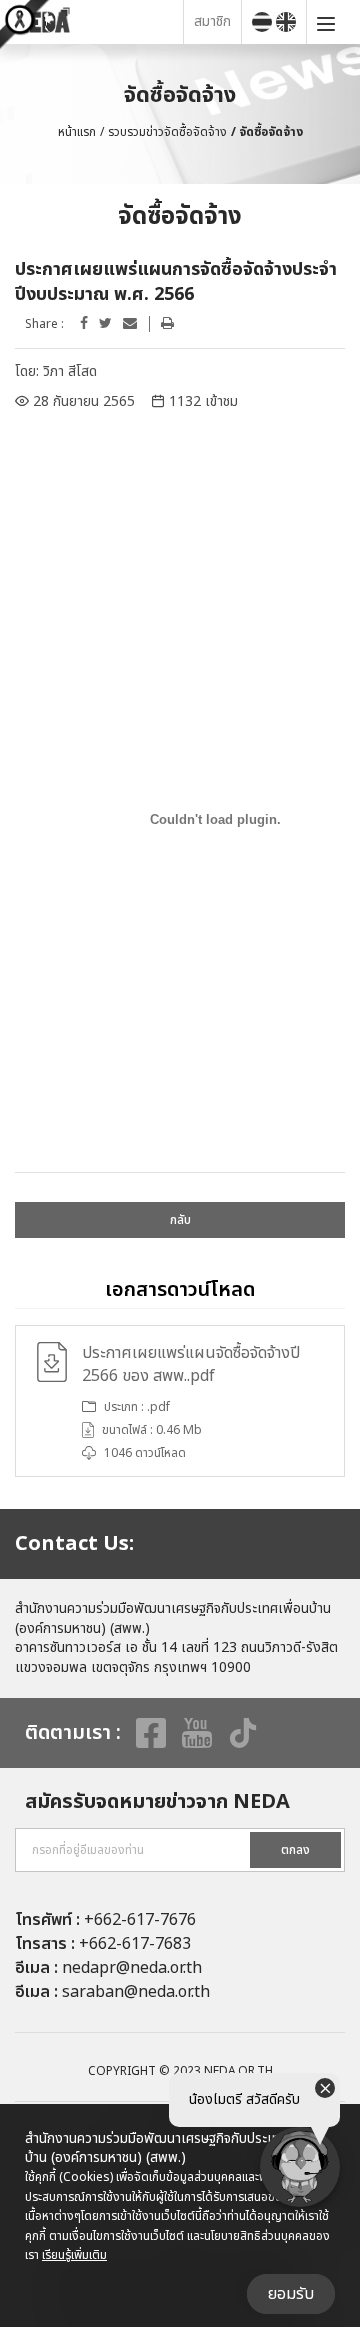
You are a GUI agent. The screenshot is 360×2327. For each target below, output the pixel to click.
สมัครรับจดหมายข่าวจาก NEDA (157, 1802)
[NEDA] (96, 21)
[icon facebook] (84, 323)
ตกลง (295, 1850)
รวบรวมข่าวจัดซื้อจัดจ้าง (167, 132)
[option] (180, 1401)
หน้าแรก (77, 132)
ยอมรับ (291, 2294)
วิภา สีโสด (70, 371)
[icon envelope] (130, 323)
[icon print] (167, 323)
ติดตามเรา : (73, 1733)
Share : (44, 324)
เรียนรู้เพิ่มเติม (74, 2255)
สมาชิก (212, 21)
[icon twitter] (105, 323)
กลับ (180, 1220)
